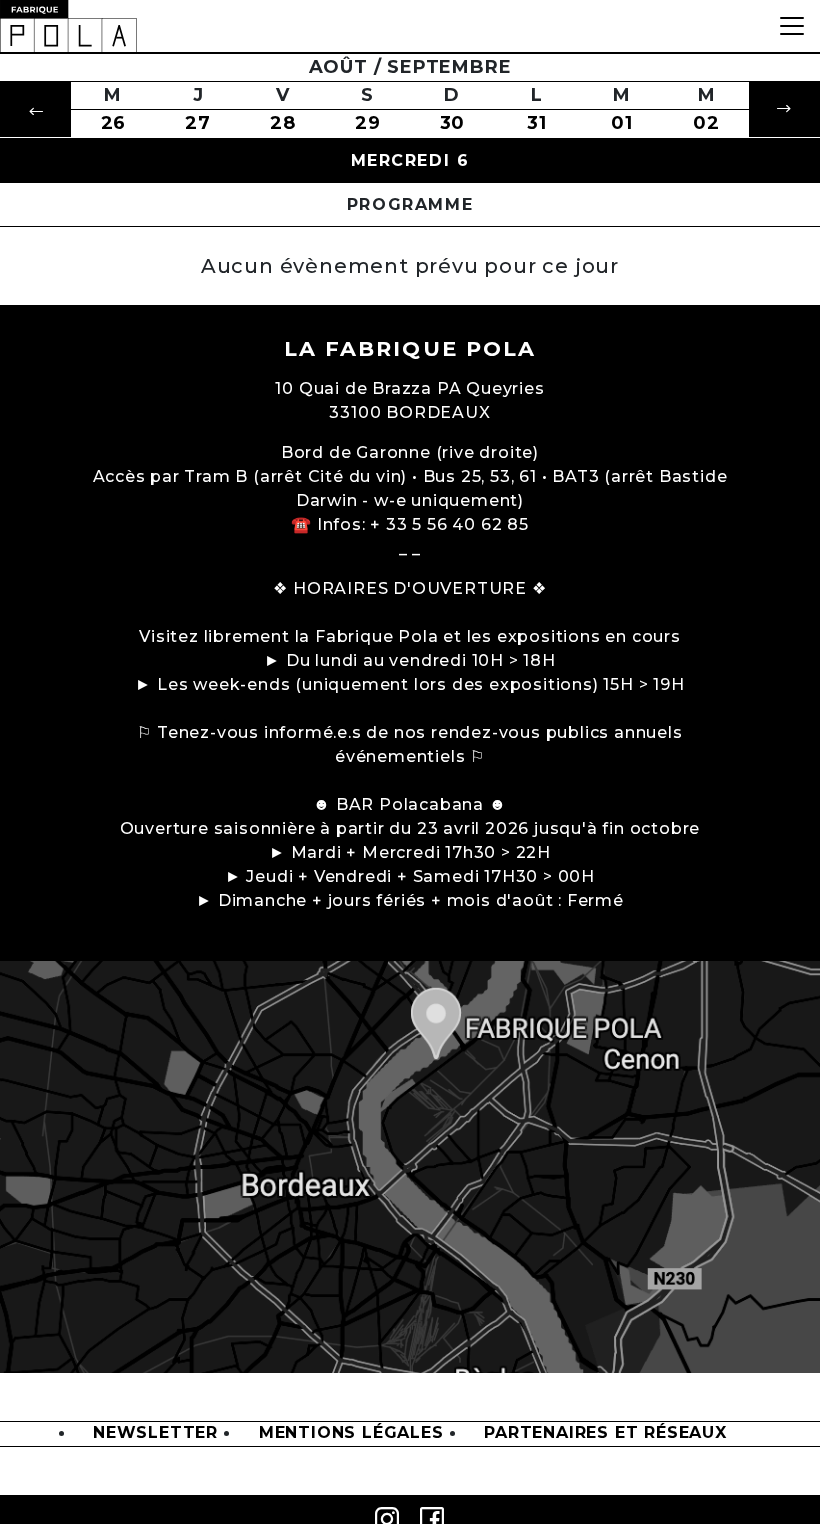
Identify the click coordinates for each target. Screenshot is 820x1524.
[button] (35, 109)
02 (706, 123)
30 (453, 123)
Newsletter (155, 1433)
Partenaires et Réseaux (605, 1433)
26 (114, 123)
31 (537, 123)
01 (622, 123)
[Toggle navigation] (792, 26)
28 (283, 123)
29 (368, 123)
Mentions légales (351, 1433)
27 (198, 123)
